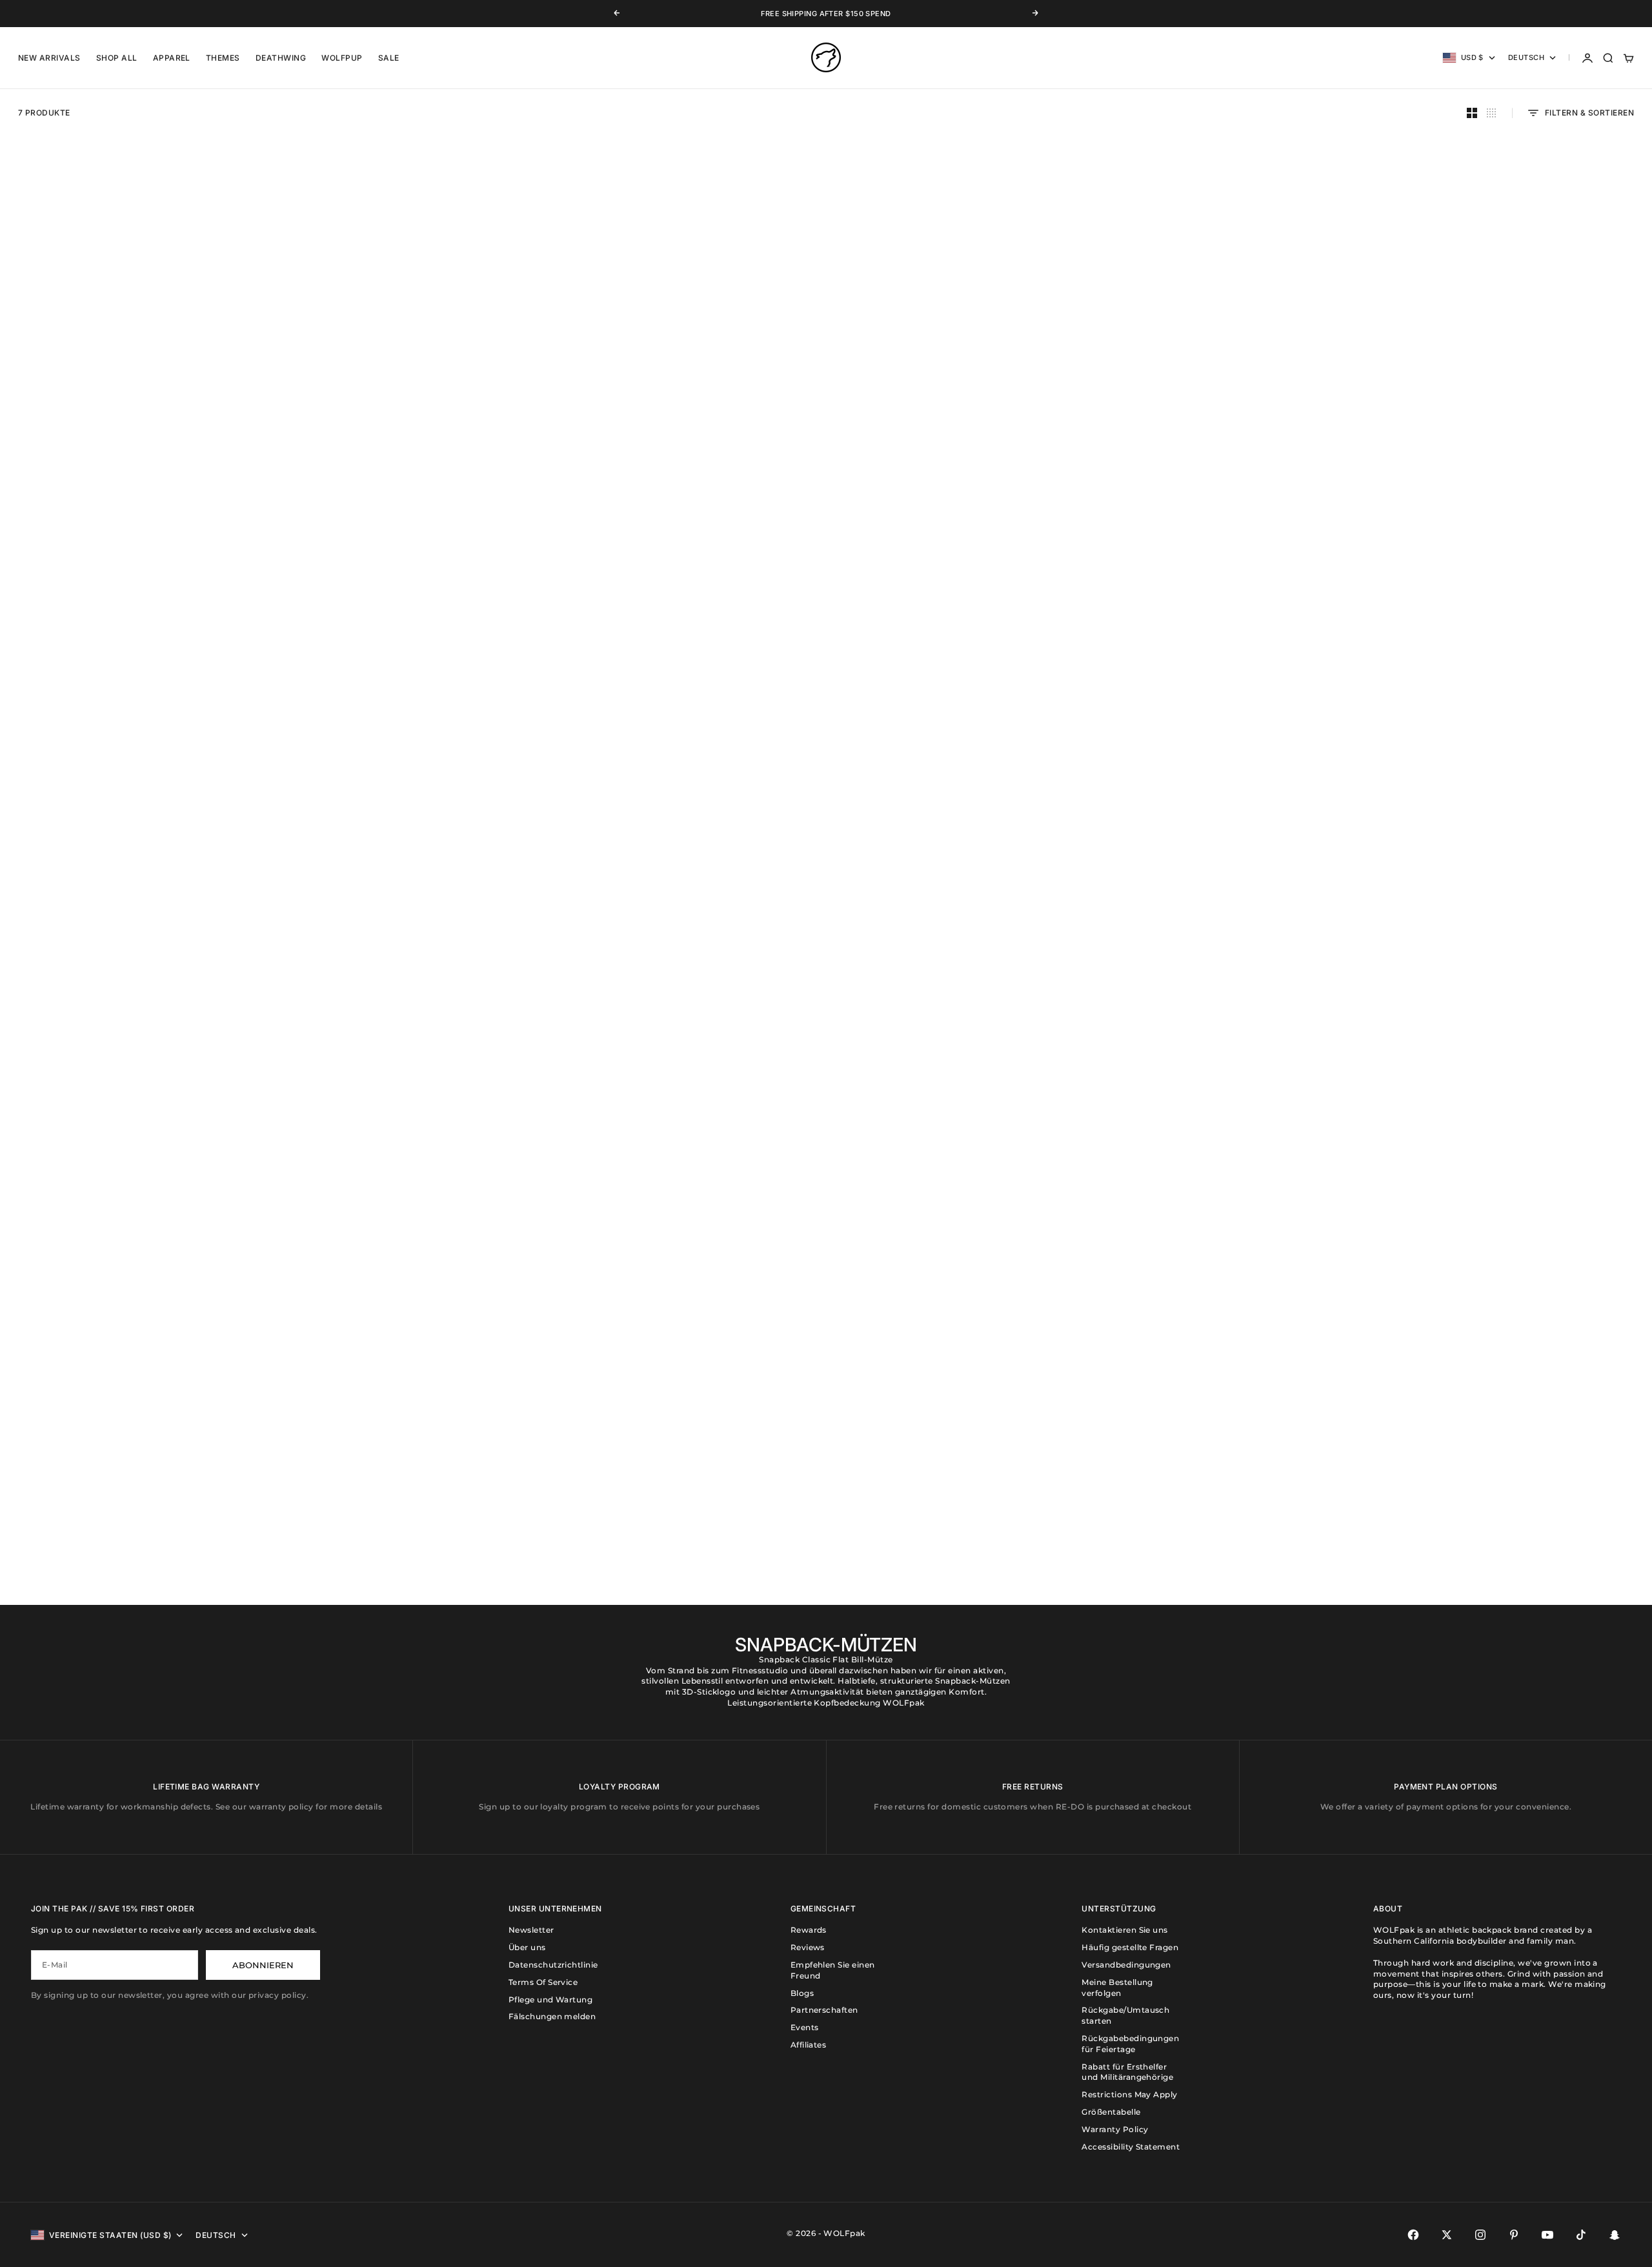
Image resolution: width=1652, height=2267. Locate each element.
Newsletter (531, 1930)
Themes (223, 58)
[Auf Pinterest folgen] (1514, 2235)
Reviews (808, 1947)
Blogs (802, 1993)
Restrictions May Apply (1130, 2094)
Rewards (809, 1930)
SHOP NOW (54, 1451)
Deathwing (281, 58)
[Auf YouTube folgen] (1547, 2235)
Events (805, 2027)
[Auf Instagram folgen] (1480, 2235)
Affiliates (809, 2045)
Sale (389, 58)
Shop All (117, 58)
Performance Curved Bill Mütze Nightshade (1032, 1033)
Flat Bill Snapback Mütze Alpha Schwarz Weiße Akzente (1446, 562)
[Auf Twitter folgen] (1447, 2235)
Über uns (527, 1947)
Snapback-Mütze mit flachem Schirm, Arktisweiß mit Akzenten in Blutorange (1032, 1502)
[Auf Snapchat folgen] (1615, 2235)
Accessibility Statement (1131, 2147)
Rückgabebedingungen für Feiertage (1130, 2044)
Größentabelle (1111, 2112)
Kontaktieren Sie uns (1125, 1930)
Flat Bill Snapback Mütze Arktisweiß (1033, 562)
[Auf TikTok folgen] (1581, 2235)
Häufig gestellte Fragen (1130, 1947)
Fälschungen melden (552, 2016)
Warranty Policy (1115, 2129)
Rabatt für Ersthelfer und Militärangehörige (1127, 2072)
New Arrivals (49, 58)
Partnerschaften (824, 2010)
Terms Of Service (543, 1982)
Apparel (172, 58)
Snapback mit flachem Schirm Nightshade (619, 562)
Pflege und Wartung (551, 2000)
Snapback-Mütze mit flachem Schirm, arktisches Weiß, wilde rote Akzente (205, 562)
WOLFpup (342, 58)
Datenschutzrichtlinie (553, 1965)
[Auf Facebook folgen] (1413, 2235)
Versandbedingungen (1126, 1965)
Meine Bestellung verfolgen (1117, 1988)
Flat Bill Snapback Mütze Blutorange (1447, 1033)
